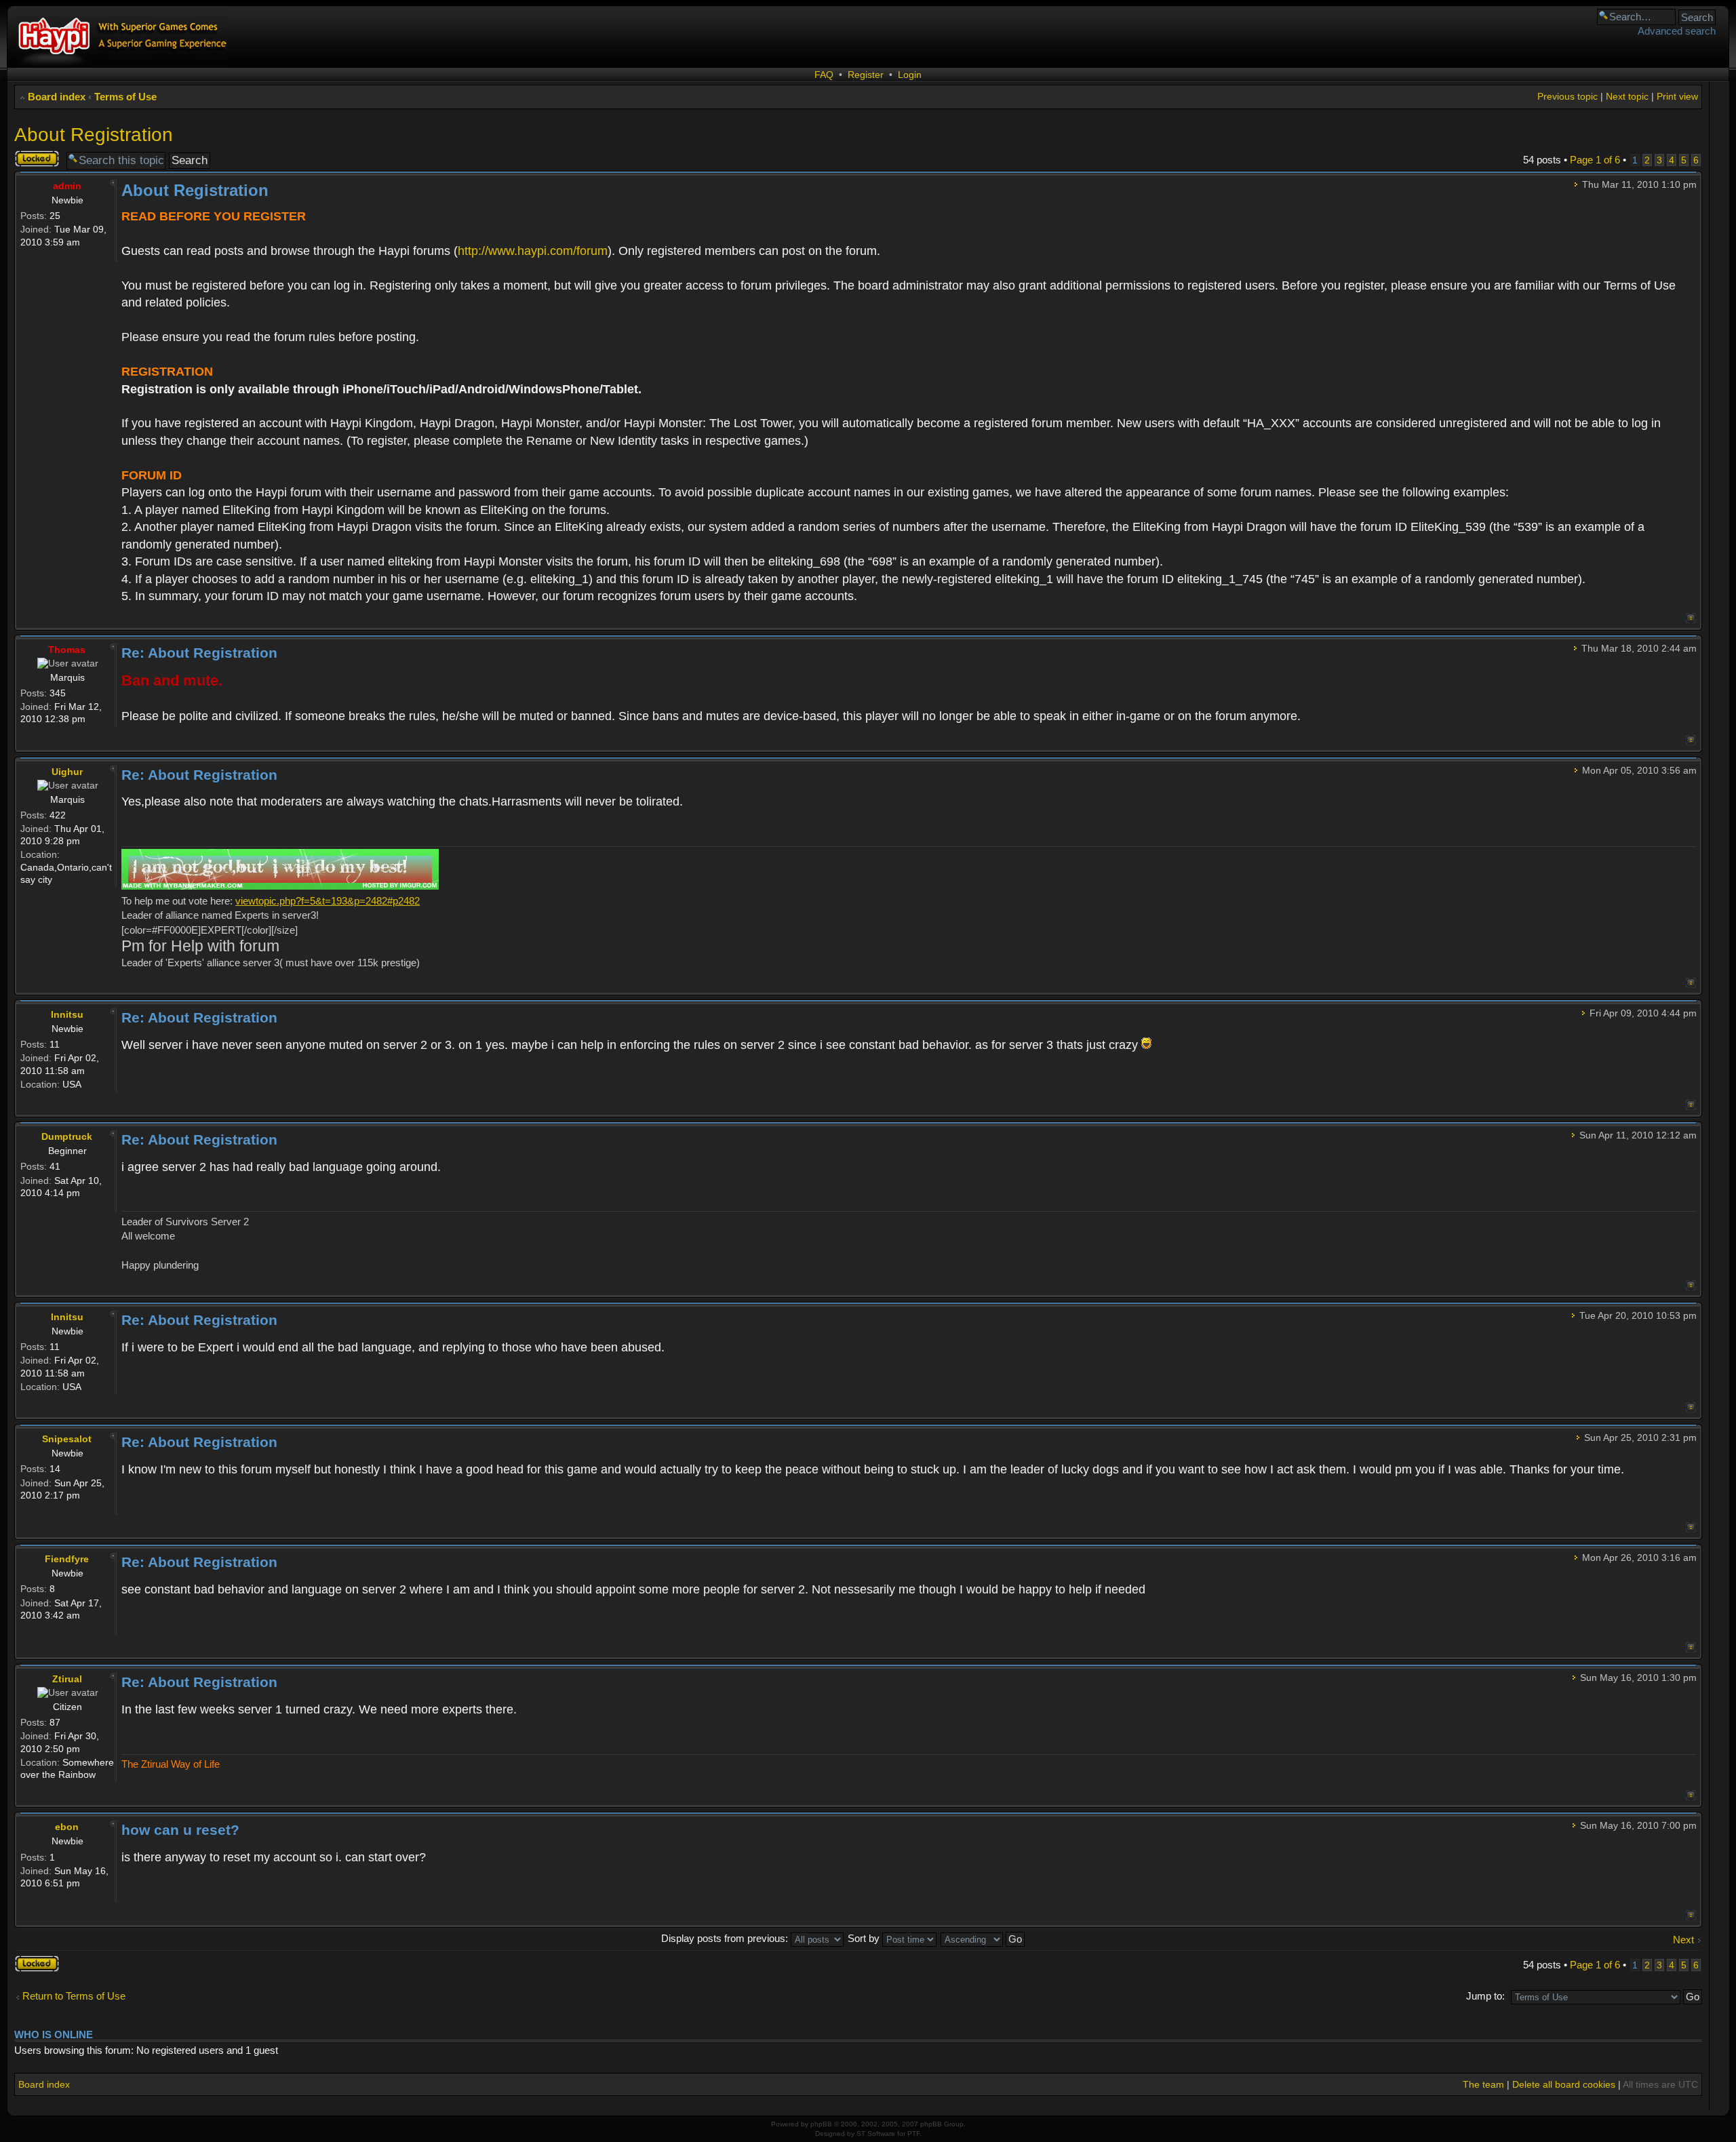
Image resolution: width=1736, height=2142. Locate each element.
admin (67, 186)
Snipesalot (67, 1439)
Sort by (865, 1938)
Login (910, 75)
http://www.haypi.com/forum (533, 251)
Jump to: (1485, 1996)
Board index (57, 97)
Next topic (1627, 96)
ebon (67, 1827)
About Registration (94, 135)
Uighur (67, 772)
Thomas (67, 650)
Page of (1595, 160)
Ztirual (67, 1679)
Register (866, 75)
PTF (913, 2134)
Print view (1677, 96)
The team (1483, 2084)
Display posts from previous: (726, 1938)
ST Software (876, 2134)
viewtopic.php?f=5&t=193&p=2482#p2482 (328, 901)
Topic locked (29, 159)
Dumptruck (67, 1136)
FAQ (824, 75)
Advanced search (1677, 31)
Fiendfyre (67, 1559)
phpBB (821, 2124)
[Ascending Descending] (983, 1938)
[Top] (1691, 618)
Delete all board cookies (1564, 2084)
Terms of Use (125, 97)
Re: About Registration (199, 653)
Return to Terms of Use (74, 1996)
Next (1683, 1940)
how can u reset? (180, 1830)
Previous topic (1567, 96)
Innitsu (67, 1014)
